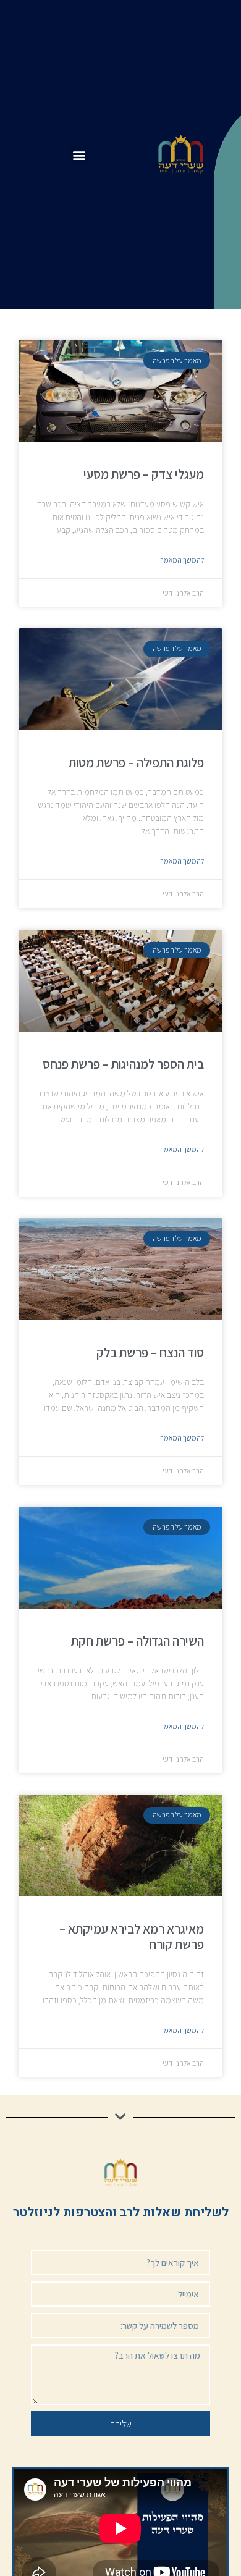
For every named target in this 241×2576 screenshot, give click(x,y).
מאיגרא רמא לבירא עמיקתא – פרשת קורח (132, 1937)
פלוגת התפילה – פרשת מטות (136, 763)
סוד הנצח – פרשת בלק (150, 1353)
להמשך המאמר (182, 560)
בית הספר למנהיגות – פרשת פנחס (123, 1064)
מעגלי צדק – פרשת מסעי (144, 474)
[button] (79, 155)
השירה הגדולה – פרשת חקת (137, 1641)
